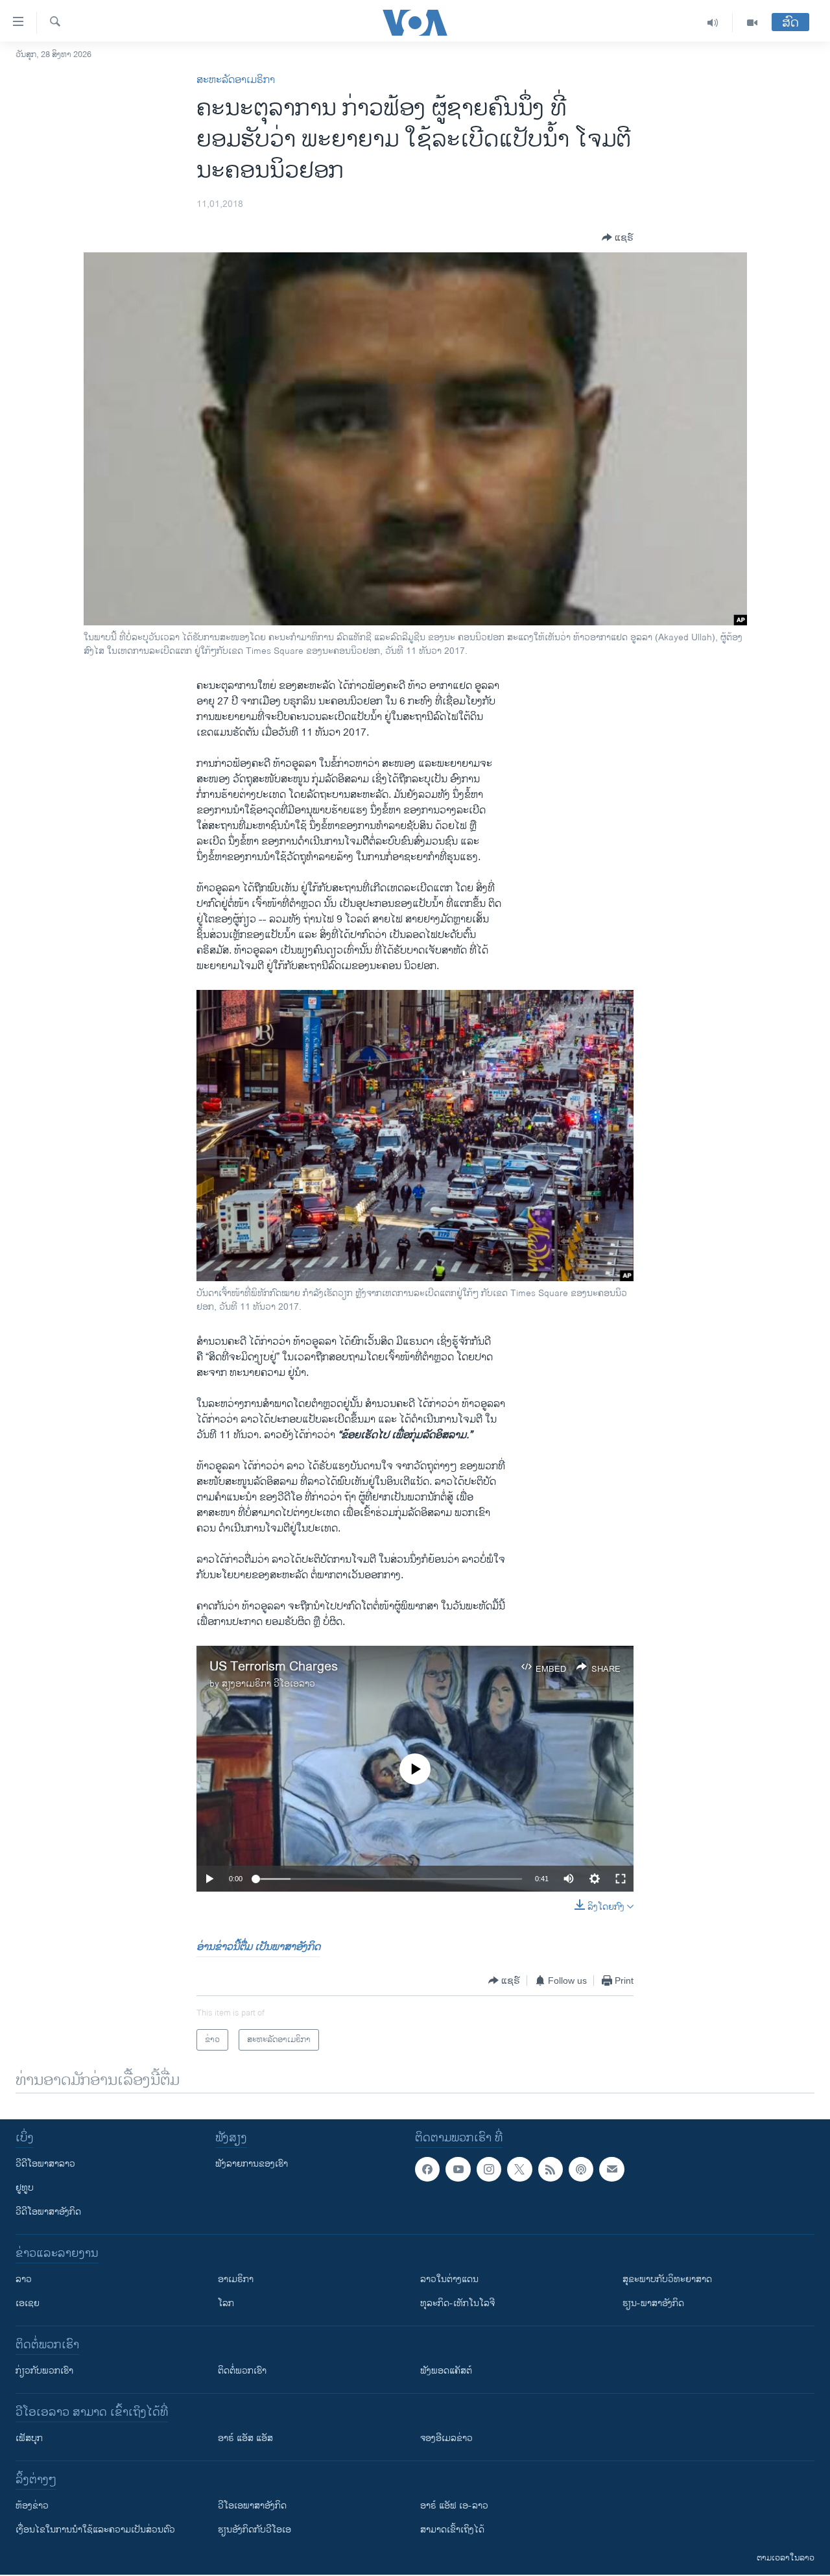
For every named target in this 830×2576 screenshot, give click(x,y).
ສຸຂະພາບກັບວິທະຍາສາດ (667, 2279)
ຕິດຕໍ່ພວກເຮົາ (242, 2371)
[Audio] (713, 23)
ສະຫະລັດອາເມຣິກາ (236, 80)
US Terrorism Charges (274, 1667)
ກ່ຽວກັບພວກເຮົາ (44, 2371)
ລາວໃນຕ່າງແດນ (449, 2279)
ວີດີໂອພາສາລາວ (45, 2164)
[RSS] (551, 2169)
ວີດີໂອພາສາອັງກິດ (48, 2212)
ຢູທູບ (25, 2188)
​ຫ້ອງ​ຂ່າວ (32, 2506)
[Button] (618, 237)
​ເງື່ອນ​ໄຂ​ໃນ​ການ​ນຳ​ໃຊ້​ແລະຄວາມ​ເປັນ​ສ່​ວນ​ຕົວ (95, 2530)
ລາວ (24, 2279)
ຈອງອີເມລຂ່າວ (446, 2438)
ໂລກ (226, 2303)
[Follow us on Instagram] (489, 2169)
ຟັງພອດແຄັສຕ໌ (446, 2371)
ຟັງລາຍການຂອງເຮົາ (252, 2164)
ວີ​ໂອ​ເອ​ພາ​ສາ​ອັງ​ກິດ (252, 2506)
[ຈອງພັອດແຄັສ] (611, 2169)
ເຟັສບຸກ (29, 2438)
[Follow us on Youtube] (458, 2169)
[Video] (752, 23)
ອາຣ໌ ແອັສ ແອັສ (245, 2438)
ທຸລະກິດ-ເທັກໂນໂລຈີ (457, 2303)
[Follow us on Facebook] (427, 2169)
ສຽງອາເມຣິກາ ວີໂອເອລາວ (268, 1684)
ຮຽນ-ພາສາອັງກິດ (653, 2303)
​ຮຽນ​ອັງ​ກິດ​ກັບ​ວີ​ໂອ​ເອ (255, 2530)
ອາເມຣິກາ (236, 2279)
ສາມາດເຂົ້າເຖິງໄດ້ (452, 2530)
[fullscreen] (621, 1879)
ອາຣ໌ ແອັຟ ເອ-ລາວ (454, 2506)
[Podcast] (581, 2169)
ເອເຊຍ (28, 2303)
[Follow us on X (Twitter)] (519, 2169)
